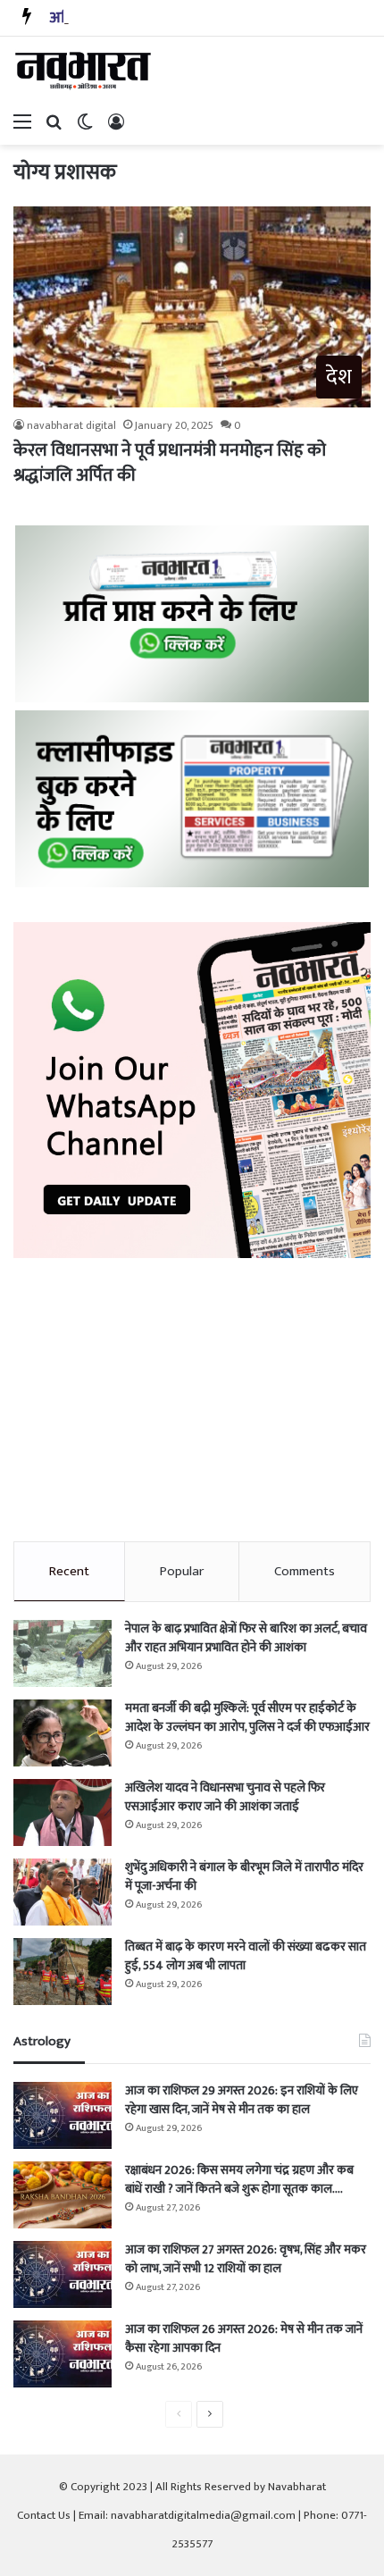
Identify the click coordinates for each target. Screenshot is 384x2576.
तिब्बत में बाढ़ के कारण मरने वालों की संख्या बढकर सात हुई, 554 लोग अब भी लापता (246, 1956)
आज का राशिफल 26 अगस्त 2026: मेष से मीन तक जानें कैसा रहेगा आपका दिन (244, 2338)
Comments (305, 1571)
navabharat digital (71, 425)
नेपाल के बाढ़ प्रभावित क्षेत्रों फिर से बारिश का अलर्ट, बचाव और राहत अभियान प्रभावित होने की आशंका (246, 1638)
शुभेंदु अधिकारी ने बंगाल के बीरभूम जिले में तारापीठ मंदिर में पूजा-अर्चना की (244, 1876)
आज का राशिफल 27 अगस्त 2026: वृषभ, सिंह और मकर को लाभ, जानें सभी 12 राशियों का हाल (246, 2259)
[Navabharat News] (85, 71)
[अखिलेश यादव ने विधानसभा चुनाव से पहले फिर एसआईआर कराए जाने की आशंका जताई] (63, 1812)
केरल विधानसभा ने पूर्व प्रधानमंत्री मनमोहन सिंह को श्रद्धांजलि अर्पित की (170, 463)
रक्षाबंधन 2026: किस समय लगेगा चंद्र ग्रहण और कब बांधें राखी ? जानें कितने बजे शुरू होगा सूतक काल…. (239, 2179)
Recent (69, 1571)
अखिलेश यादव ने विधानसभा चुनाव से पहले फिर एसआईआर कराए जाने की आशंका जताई (225, 1797)
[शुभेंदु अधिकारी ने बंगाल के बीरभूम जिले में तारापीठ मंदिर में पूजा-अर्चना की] (63, 1892)
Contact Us (44, 2515)
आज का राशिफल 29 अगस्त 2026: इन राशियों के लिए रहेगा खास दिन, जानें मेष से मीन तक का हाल (242, 2100)
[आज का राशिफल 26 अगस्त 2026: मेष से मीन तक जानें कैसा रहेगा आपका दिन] (63, 2354)
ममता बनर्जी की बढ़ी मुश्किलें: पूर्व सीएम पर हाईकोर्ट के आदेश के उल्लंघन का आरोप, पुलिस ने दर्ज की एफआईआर (247, 1717)
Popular (182, 1571)
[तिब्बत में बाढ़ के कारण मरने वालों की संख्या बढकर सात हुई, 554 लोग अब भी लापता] (63, 1972)
